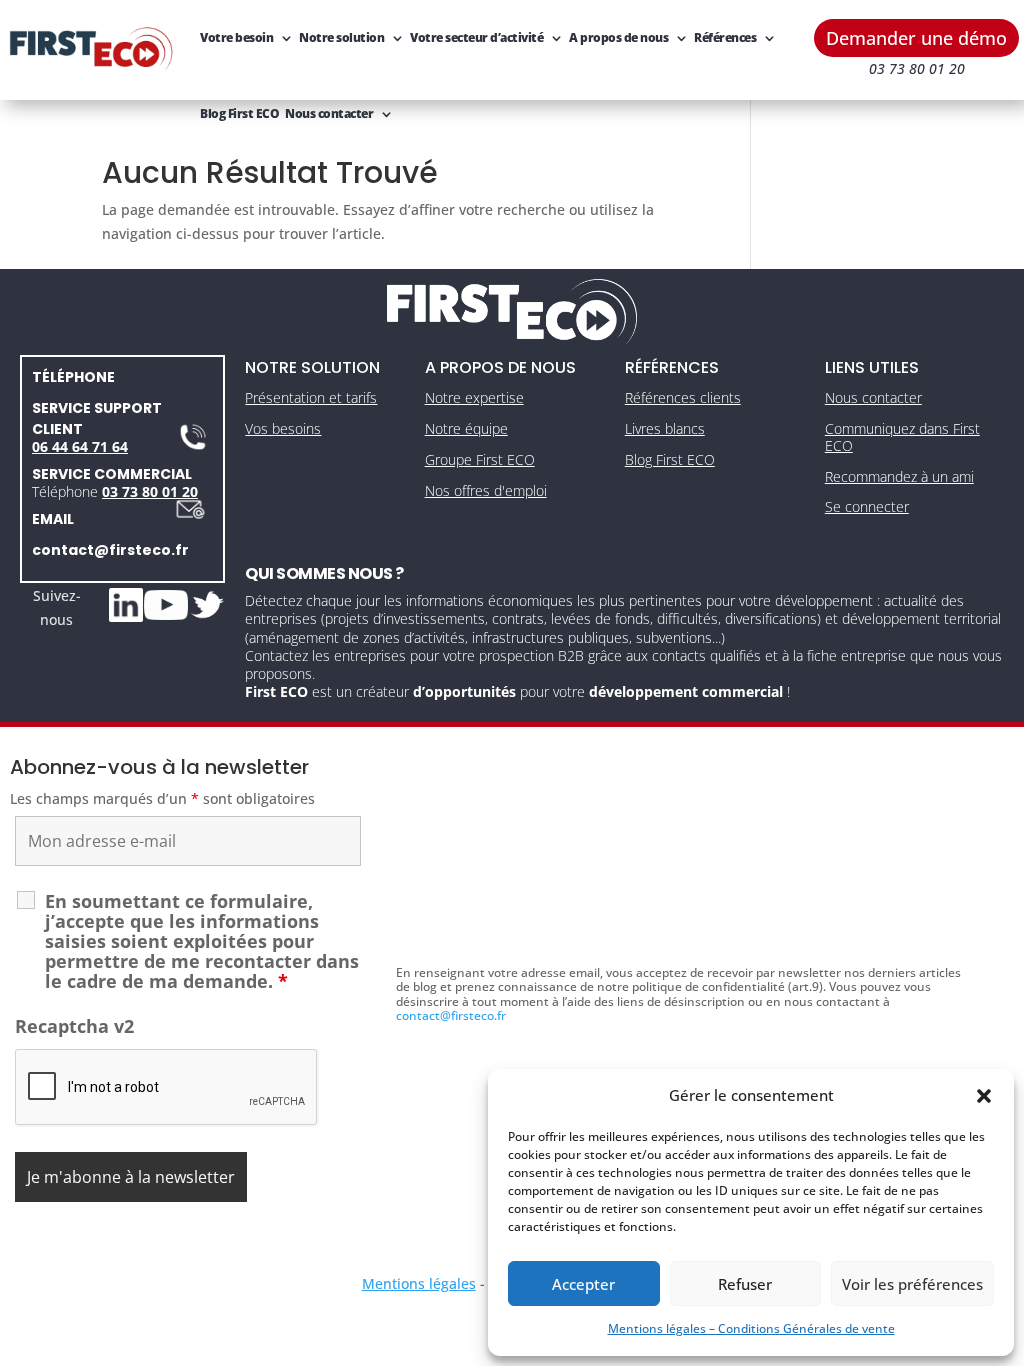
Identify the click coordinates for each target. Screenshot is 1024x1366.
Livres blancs (665, 428)
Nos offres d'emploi (486, 490)
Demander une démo (916, 38)
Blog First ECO (239, 113)
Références (725, 37)
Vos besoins (283, 428)
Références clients (683, 397)
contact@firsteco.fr (110, 550)
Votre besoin (236, 37)
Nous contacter (329, 113)
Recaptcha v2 (74, 1026)
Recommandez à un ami (899, 476)
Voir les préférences (912, 1284)
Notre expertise (474, 397)
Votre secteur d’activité (476, 37)
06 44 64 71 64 (80, 446)
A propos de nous (618, 37)
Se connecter (867, 506)
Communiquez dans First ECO (902, 437)
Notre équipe (466, 428)
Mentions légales (419, 1283)
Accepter (583, 1284)
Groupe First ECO (480, 459)
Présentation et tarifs (311, 397)
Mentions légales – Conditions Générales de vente (751, 1328)
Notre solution (341, 37)
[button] (984, 1096)
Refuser (745, 1284)
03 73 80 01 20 (150, 491)
